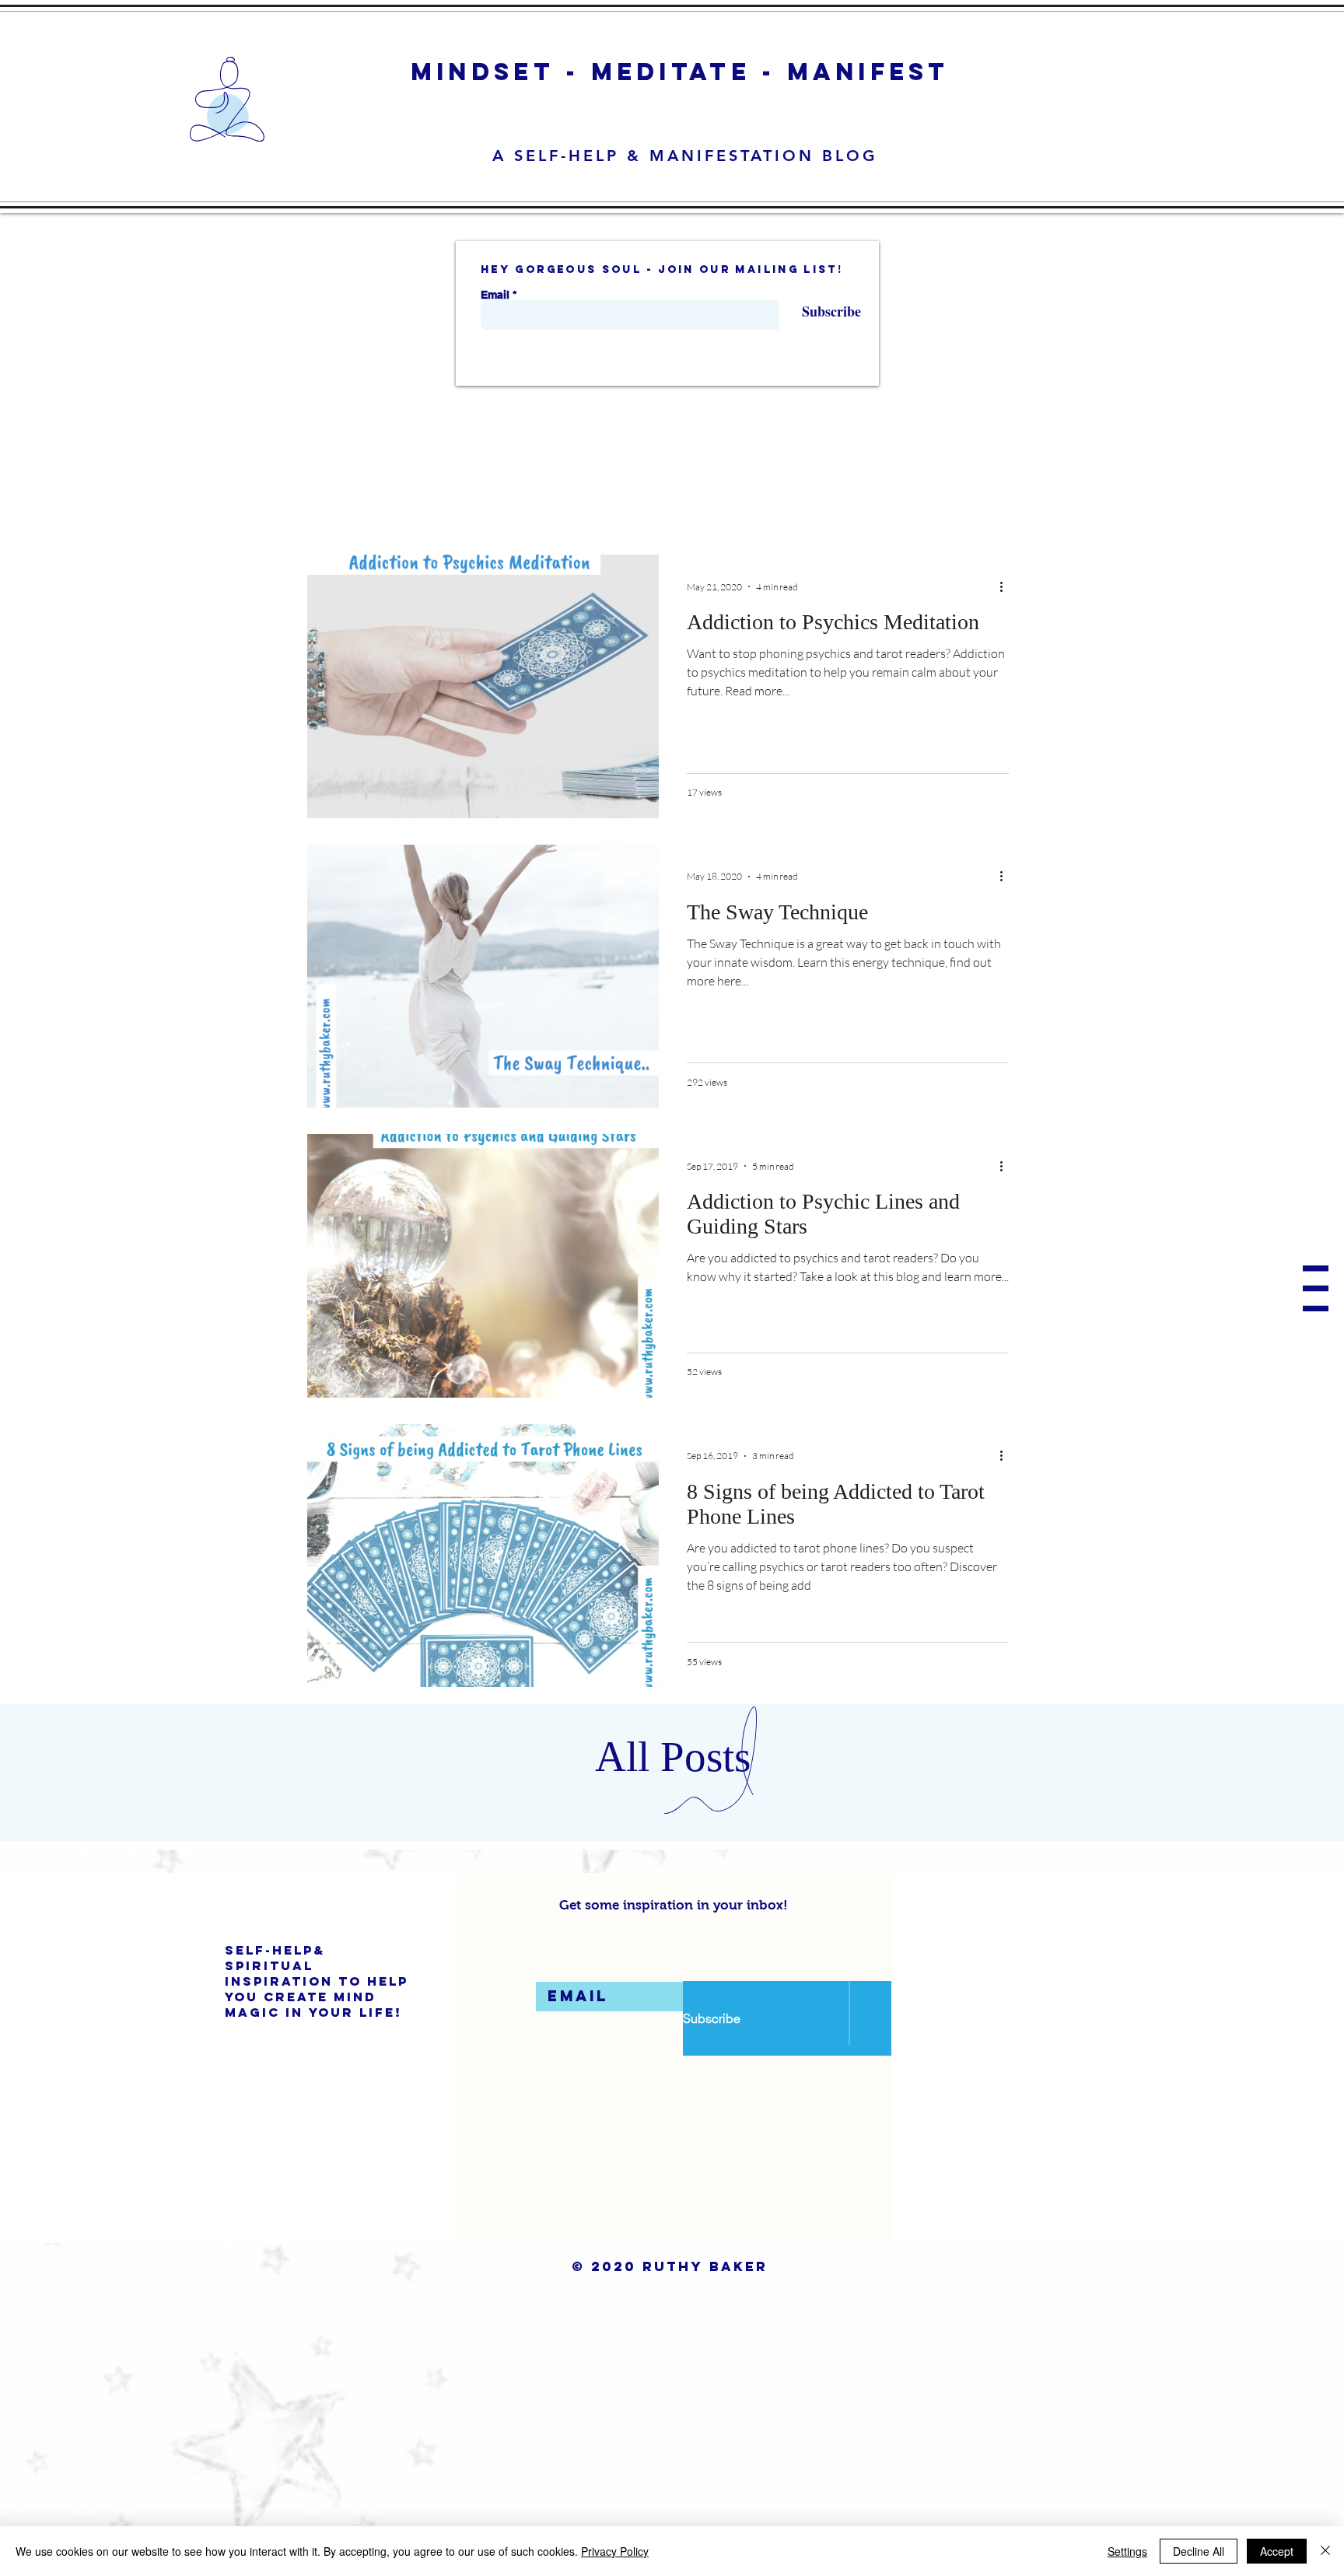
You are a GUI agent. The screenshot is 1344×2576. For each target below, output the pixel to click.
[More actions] (1006, 586)
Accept (1277, 2551)
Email (495, 295)
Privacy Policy (615, 2551)
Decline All (1199, 2551)
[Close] (1325, 2551)
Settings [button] (1127, 2551)
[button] (1316, 1288)
